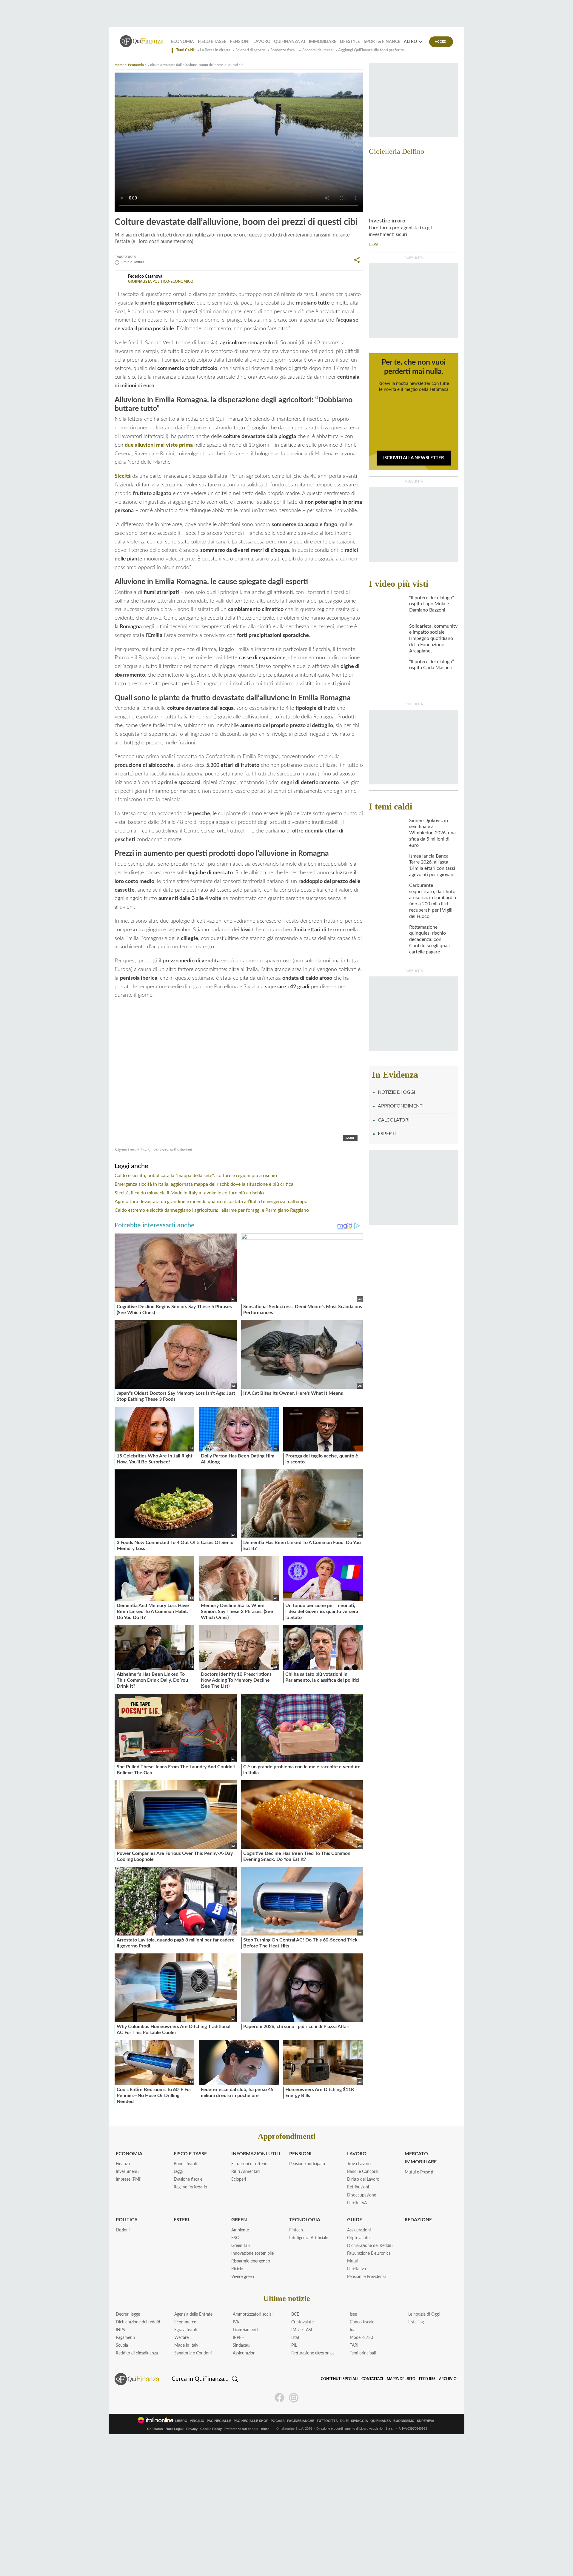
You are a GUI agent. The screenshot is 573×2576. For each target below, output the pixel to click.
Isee (353, 2314)
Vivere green (243, 2277)
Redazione (418, 2220)
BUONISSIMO (404, 2421)
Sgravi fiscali (185, 2330)
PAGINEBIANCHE (301, 2421)
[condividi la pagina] (357, 260)
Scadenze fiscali (283, 50)
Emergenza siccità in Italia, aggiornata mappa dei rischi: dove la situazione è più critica (204, 1184)
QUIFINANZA (381, 2421)
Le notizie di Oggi (424, 2314)
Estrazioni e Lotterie (249, 2164)
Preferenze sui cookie (241, 2429)
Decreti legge (128, 2314)
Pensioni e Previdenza (367, 2277)
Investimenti (127, 2172)
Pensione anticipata (307, 2164)
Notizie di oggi (396, 1092)
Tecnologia (305, 2220)
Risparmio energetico (251, 2261)
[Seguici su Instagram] (294, 2398)
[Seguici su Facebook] (279, 2398)
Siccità (123, 476)
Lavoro (262, 42)
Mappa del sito (401, 2379)
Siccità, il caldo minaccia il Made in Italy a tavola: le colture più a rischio (189, 1193)
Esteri (181, 2220)
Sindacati (241, 2345)
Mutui (353, 2261)
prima (159, 445)
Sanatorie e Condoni (193, 2353)
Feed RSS (427, 2379)
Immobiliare (323, 42)
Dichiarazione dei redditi (138, 2322)
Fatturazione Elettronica (369, 2254)
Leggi (178, 2172)
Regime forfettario (190, 2187)
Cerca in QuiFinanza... (200, 2379)
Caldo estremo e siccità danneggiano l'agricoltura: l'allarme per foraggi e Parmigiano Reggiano (212, 1210)
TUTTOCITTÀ (327, 2421)
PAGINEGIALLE (219, 2421)
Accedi (441, 42)
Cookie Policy (211, 2429)
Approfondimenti (401, 1106)
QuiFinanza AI (289, 42)
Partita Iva (356, 2269)
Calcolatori (394, 1120)
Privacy (192, 2429)
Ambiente (240, 2230)
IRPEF (238, 2338)
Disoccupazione (362, 2195)
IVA (236, 2322)
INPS (120, 2330)
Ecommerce (185, 2322)
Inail (353, 2330)
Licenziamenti (245, 2330)
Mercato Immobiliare (421, 2158)
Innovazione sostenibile (252, 2254)
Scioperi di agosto (250, 50)
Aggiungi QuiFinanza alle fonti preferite (371, 50)
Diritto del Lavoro (363, 2179)
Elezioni (123, 2230)
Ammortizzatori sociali (253, 2314)
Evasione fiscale (188, 2179)
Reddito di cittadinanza (137, 2353)
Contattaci (372, 2379)
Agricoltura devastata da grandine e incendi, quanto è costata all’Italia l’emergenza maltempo (211, 1202)
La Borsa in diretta (215, 50)
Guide (355, 2220)
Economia (182, 42)
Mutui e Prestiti (419, 2172)
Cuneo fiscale (362, 2322)
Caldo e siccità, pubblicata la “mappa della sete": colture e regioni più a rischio (196, 1176)
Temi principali (363, 2353)
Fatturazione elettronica (313, 2353)
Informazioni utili (256, 2154)
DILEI (344, 2421)
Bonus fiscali (185, 2164)
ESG (235, 2238)
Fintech (296, 2230)
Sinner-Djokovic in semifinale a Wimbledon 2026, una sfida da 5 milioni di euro (432, 833)
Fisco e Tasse (212, 42)
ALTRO (410, 42)
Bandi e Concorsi (363, 2172)
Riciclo (237, 2269)
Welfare (181, 2338)
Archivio (448, 2379)
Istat (295, 2338)
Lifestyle (350, 42)
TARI (354, 2345)
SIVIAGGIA (359, 2421)
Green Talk (241, 2246)
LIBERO (181, 2421)
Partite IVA (357, 2203)
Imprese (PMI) (129, 2179)
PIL (294, 2345)
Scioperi (239, 2179)
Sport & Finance (382, 42)
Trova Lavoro (359, 2164)
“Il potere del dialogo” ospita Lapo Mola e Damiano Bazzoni (432, 604)
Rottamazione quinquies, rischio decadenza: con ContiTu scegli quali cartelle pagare (429, 940)
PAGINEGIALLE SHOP (251, 2421)
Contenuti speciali (339, 2379)
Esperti (387, 1134)
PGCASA (278, 2421)
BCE (295, 2314)
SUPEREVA (426, 2421)
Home (119, 65)
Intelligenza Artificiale (309, 2238)
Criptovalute (358, 2238)
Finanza (123, 2164)
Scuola (122, 2345)
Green (239, 2220)
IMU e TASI (302, 2330)
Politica (127, 2220)
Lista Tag (416, 2322)
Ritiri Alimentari (245, 2172)
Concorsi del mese (317, 50)
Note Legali (175, 2429)
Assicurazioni (359, 2230)
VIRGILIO (197, 2421)
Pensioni (240, 42)
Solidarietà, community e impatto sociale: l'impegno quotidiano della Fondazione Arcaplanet (433, 639)
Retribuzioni (358, 2187)
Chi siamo (155, 2429)
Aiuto (265, 2429)
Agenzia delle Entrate (193, 2314)
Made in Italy (186, 2345)
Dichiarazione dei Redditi (370, 2246)
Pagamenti (125, 2338)
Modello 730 (361, 2338)
